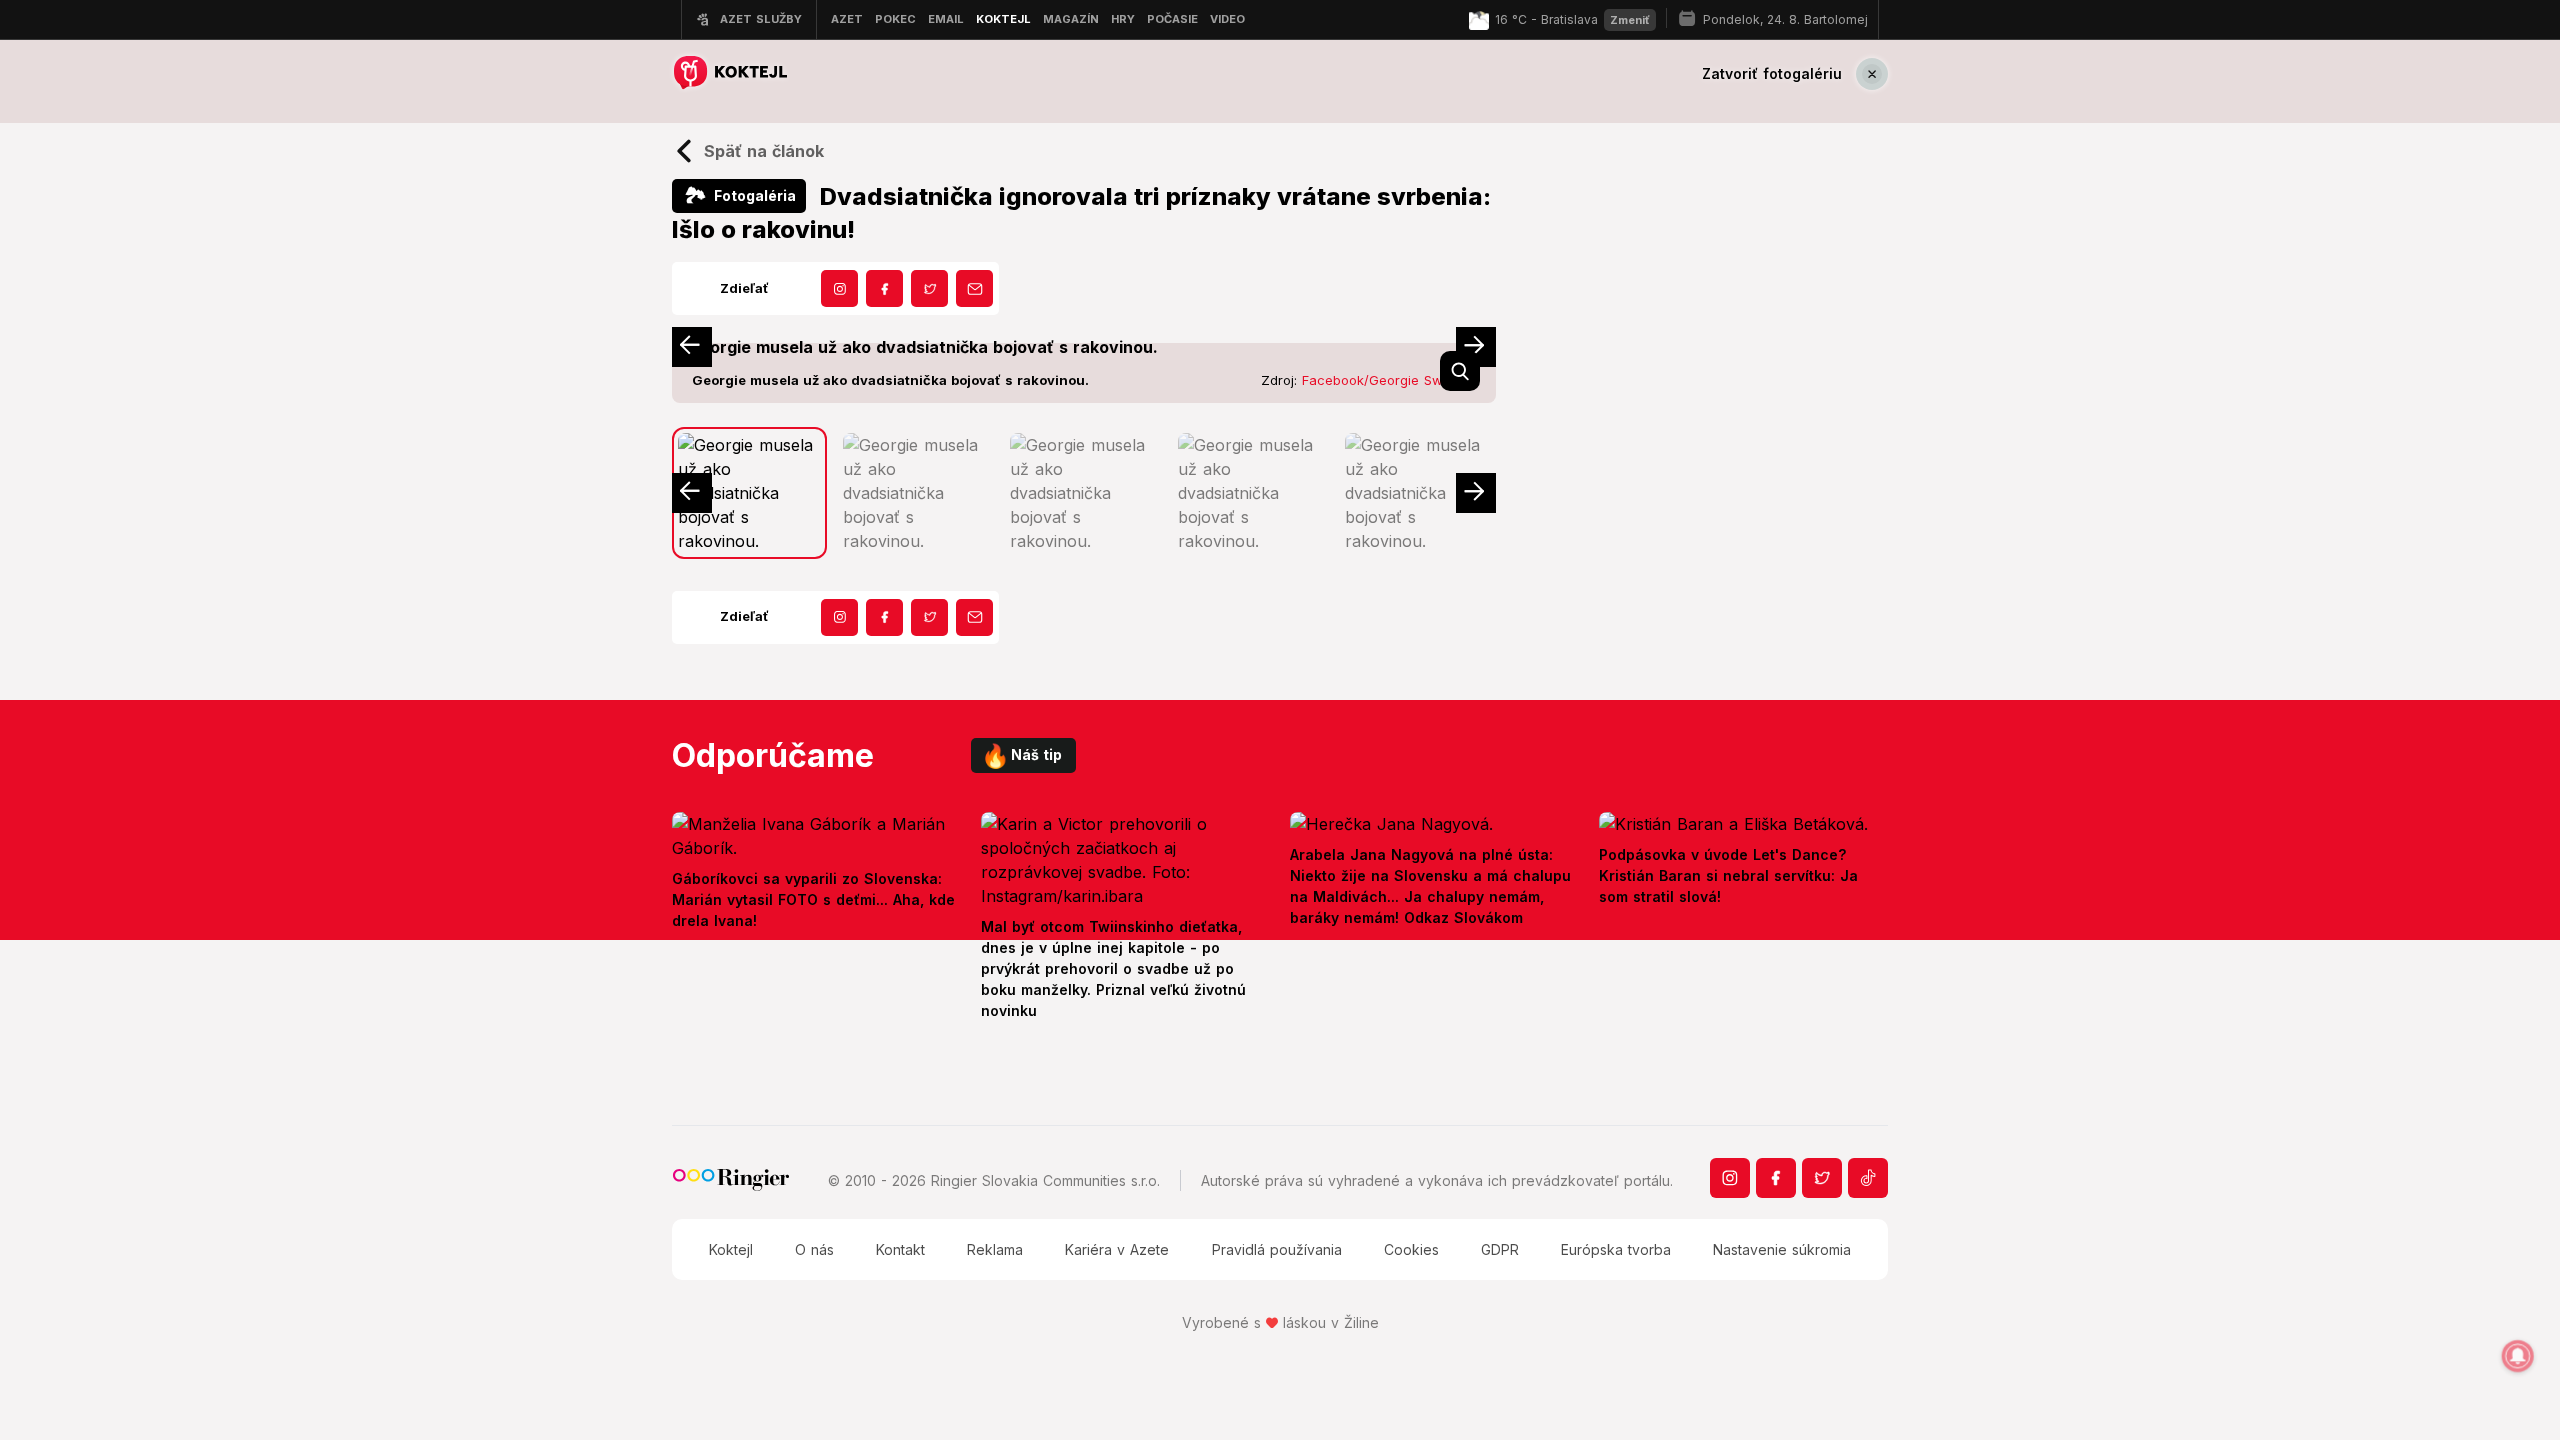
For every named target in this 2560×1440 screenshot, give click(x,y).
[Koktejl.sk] (729, 73)
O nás (814, 1249)
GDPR (1500, 1249)
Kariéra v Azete (1117, 1249)
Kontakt (900, 1249)
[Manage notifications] (2518, 1356)
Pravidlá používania (1277, 1249)
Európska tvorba (1616, 1249)
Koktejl (731, 1249)
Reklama (995, 1249)
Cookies (1411, 1249)
